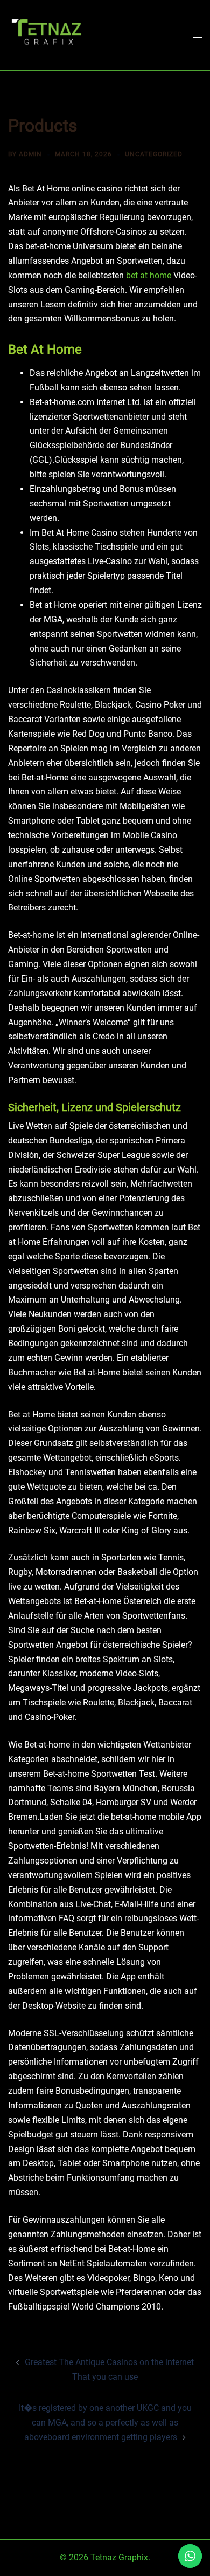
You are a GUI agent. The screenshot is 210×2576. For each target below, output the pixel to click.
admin (30, 154)
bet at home (149, 275)
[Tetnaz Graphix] (46, 34)
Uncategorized (154, 154)
